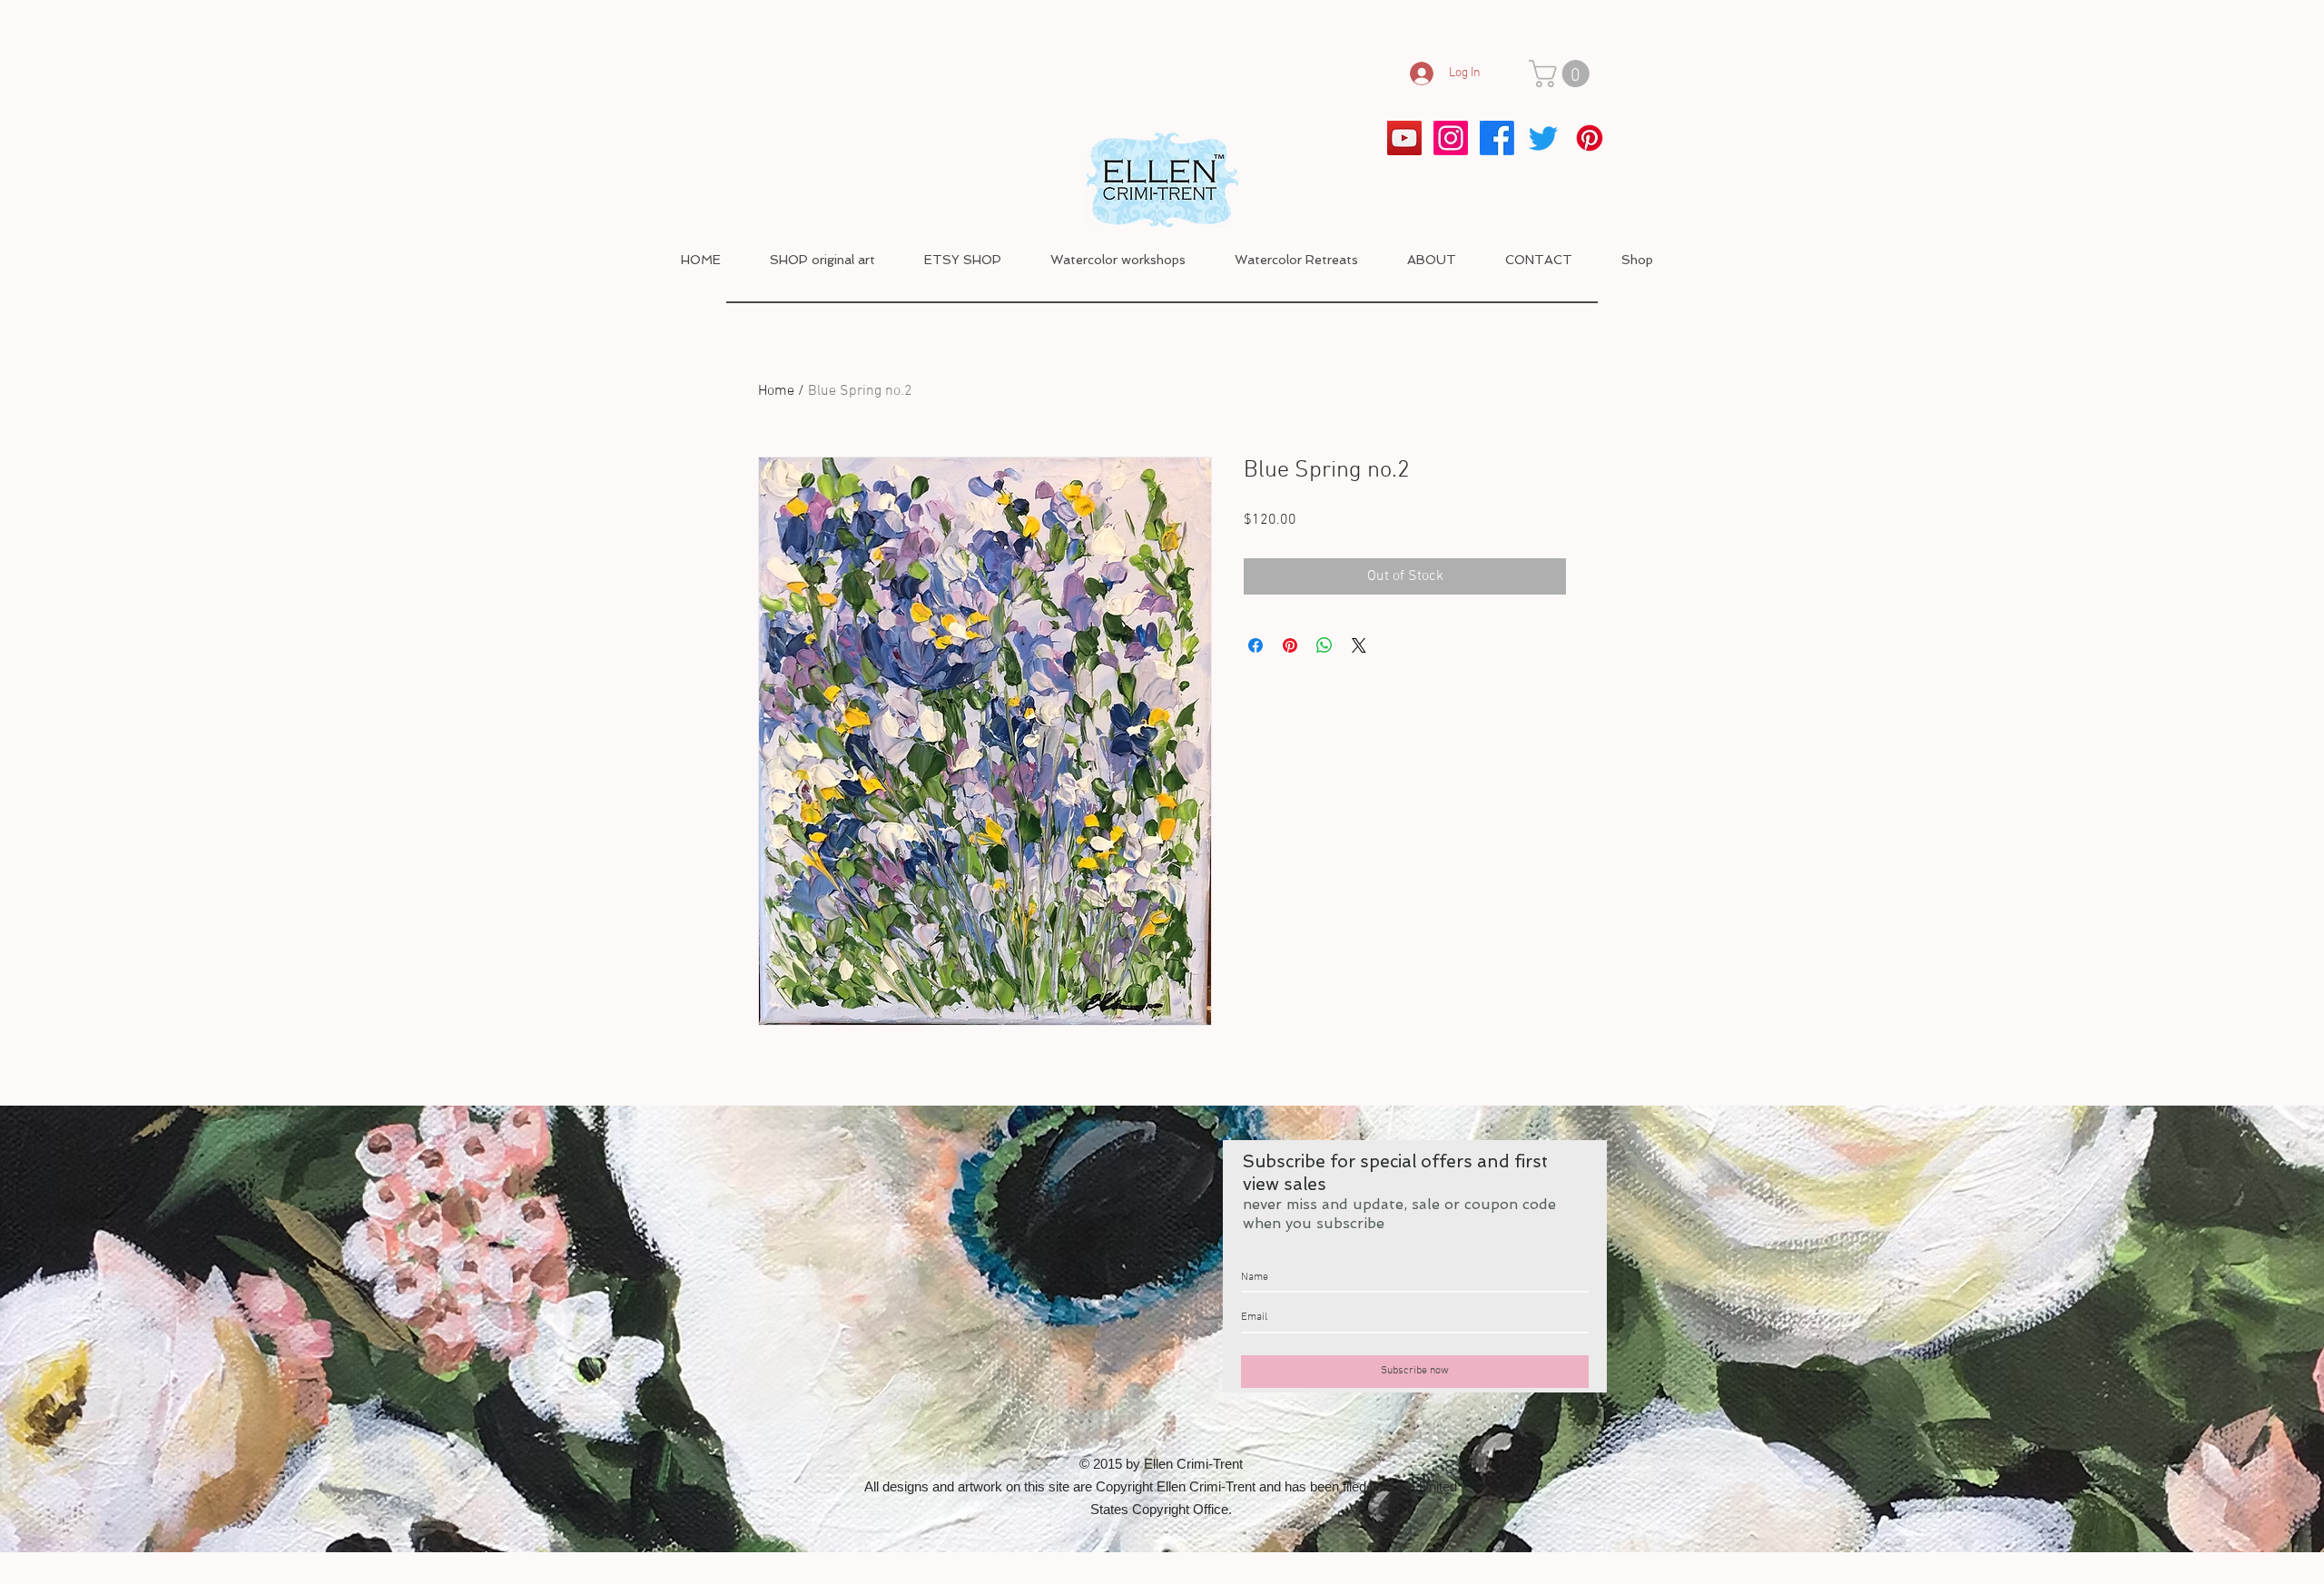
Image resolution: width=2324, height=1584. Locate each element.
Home (776, 391)
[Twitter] (1543, 138)
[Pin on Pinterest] (1290, 645)
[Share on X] (1359, 645)
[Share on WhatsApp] (1324, 645)
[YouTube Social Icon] (1404, 138)
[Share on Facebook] (1256, 645)
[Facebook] (1497, 138)
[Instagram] (1451, 138)
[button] (1562, 74)
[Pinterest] (1590, 138)
